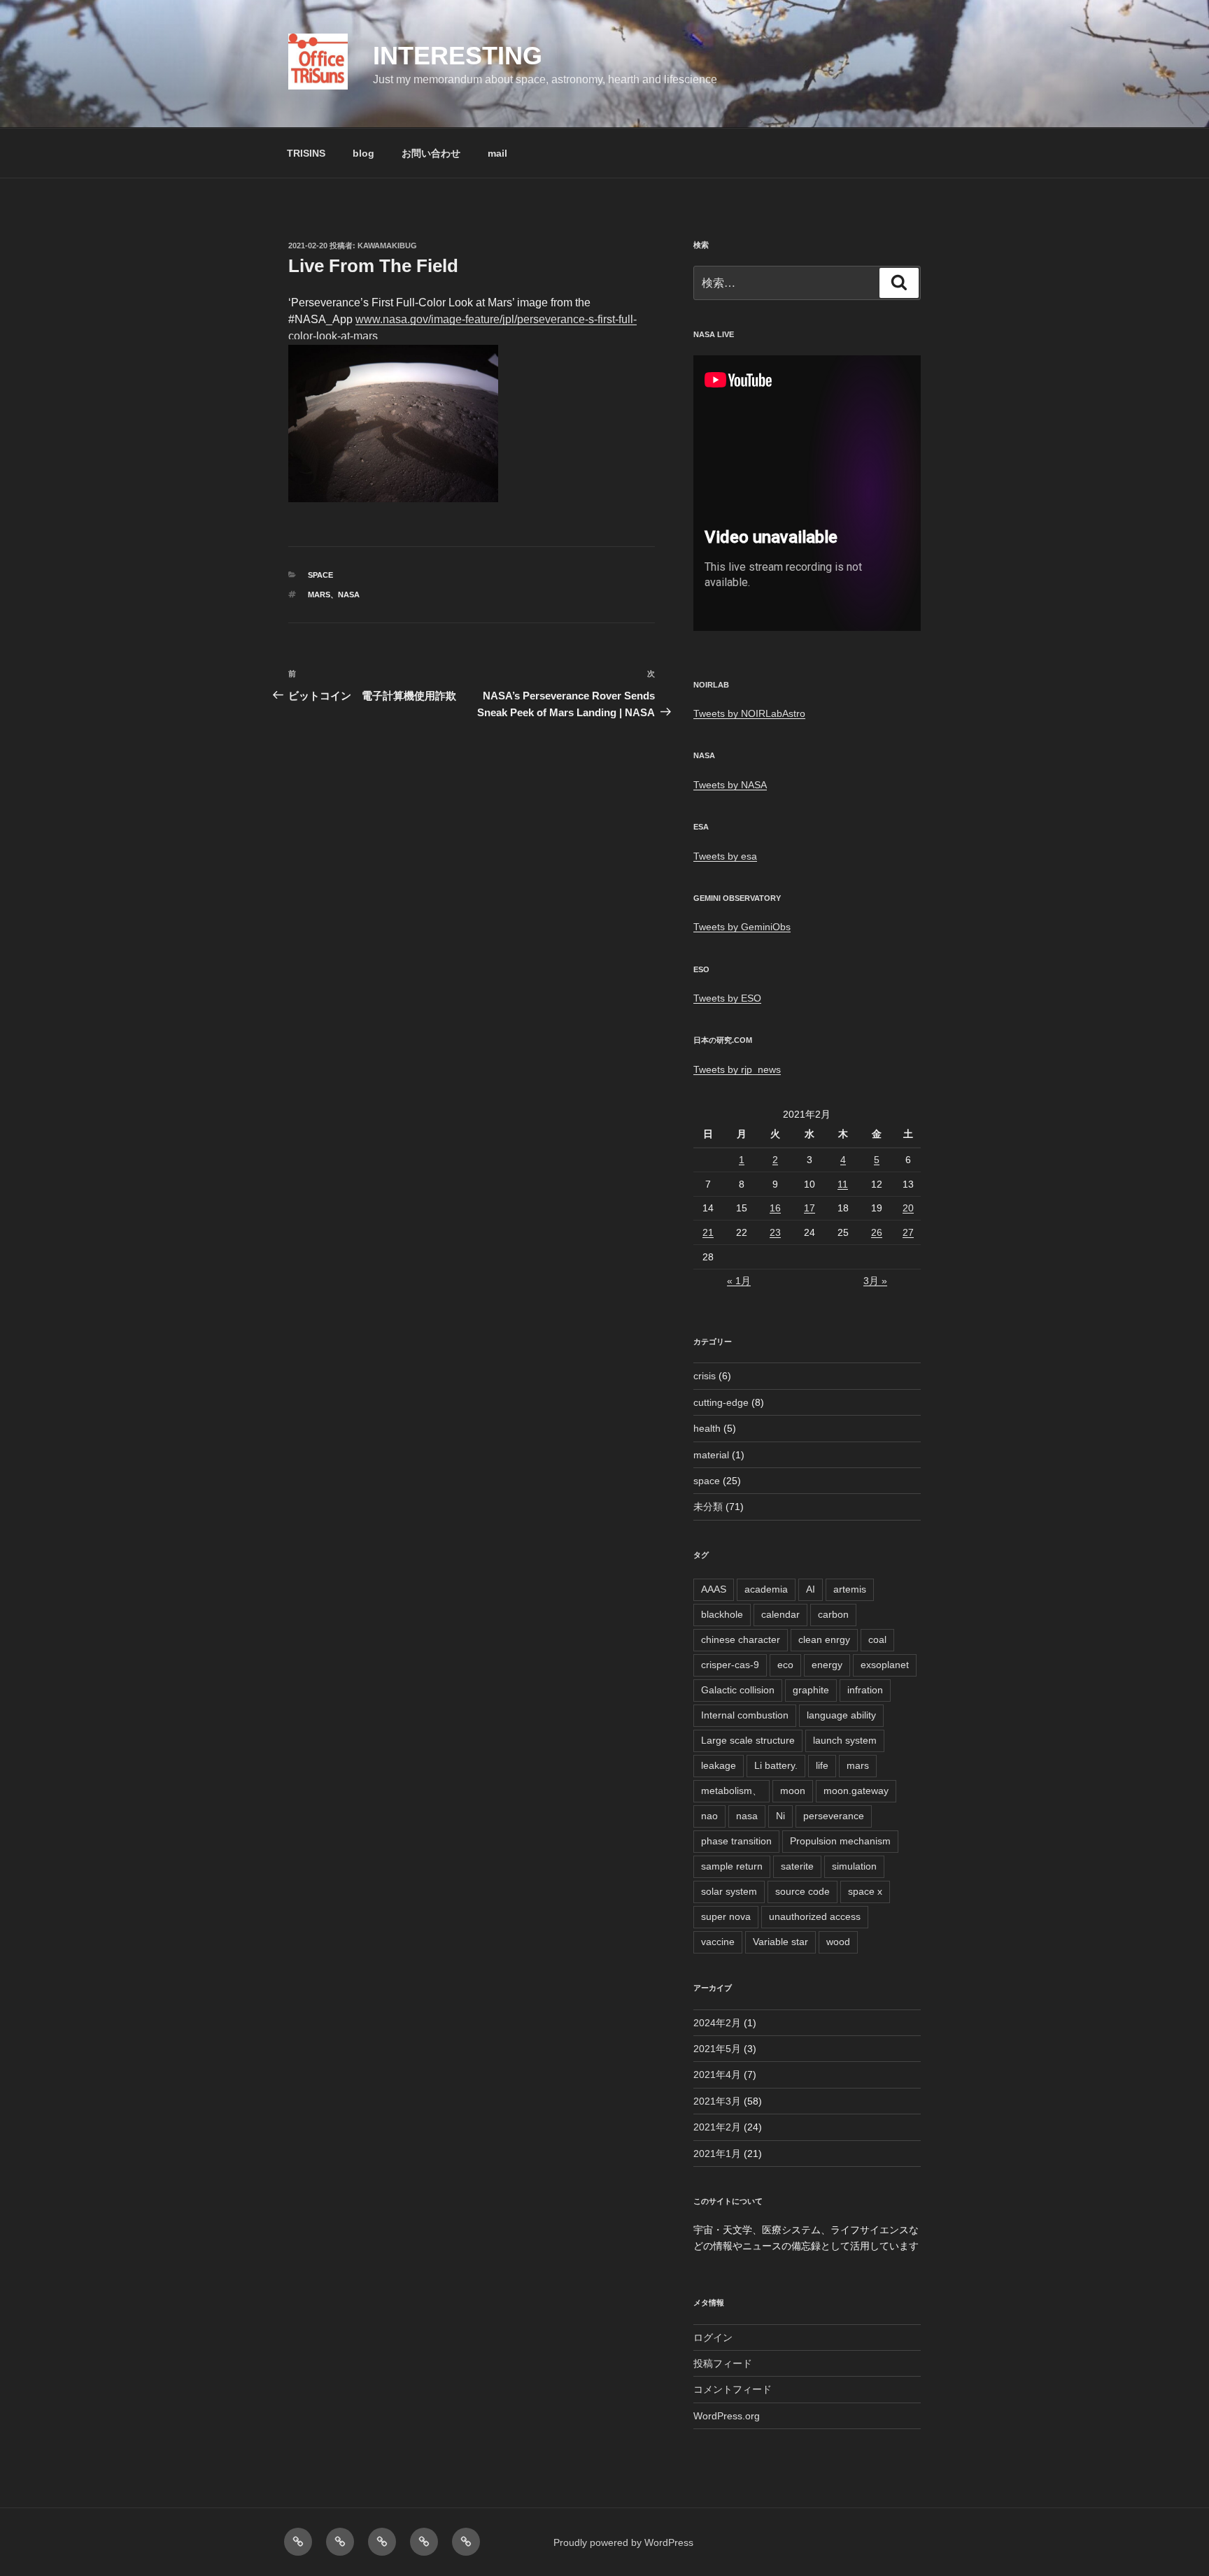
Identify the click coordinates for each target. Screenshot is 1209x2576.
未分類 (708, 1507)
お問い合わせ (431, 153)
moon (793, 1791)
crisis (705, 1376)
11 (843, 1184)
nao (709, 1816)
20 (908, 1208)
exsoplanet (885, 1665)
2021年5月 (717, 2049)
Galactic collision (738, 1690)
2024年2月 (717, 2023)
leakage (719, 1765)
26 (877, 1232)
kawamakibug (387, 245)
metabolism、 (731, 1791)
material (711, 1455)
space (320, 575)
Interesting (458, 56)
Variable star (780, 1942)
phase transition (736, 1841)
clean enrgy (824, 1639)
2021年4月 (717, 2075)
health (707, 1428)
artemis (850, 1589)
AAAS (714, 1589)
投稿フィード (723, 2363)
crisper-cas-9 (730, 1665)
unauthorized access (815, 1916)
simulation (854, 1866)
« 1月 (739, 1281)
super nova (726, 1916)
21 (708, 1232)
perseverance (834, 1816)
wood (838, 1942)
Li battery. (776, 1765)
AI (811, 1589)
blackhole (722, 1614)
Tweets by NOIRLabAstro (749, 713)
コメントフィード (733, 2389)
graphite (811, 1690)
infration (865, 1690)
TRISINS (306, 153)
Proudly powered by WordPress (623, 2542)
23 (775, 1232)
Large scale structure (748, 1740)
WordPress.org (727, 2416)
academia (766, 1589)
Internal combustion (745, 1715)
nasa (349, 595)
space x (865, 1891)
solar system (729, 1891)
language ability (841, 1715)
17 (809, 1208)
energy (827, 1665)
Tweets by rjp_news (737, 1069)
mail (497, 153)
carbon (833, 1614)
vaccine (718, 1942)
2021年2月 (717, 2127)
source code (803, 1891)
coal (877, 1639)
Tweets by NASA (730, 785)
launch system (845, 1740)
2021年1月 (717, 2154)
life (822, 1765)
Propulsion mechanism (840, 1841)
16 (775, 1208)
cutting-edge (721, 1402)
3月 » (875, 1281)
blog (363, 153)
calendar (780, 1614)
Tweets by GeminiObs (742, 927)
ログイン (713, 2337)
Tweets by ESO (727, 998)
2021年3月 (717, 2101)
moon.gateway (856, 1791)
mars (319, 595)
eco (785, 1665)
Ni (780, 1816)
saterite (797, 1866)
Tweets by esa (725, 856)
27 (908, 1232)
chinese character (741, 1639)
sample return (732, 1866)
